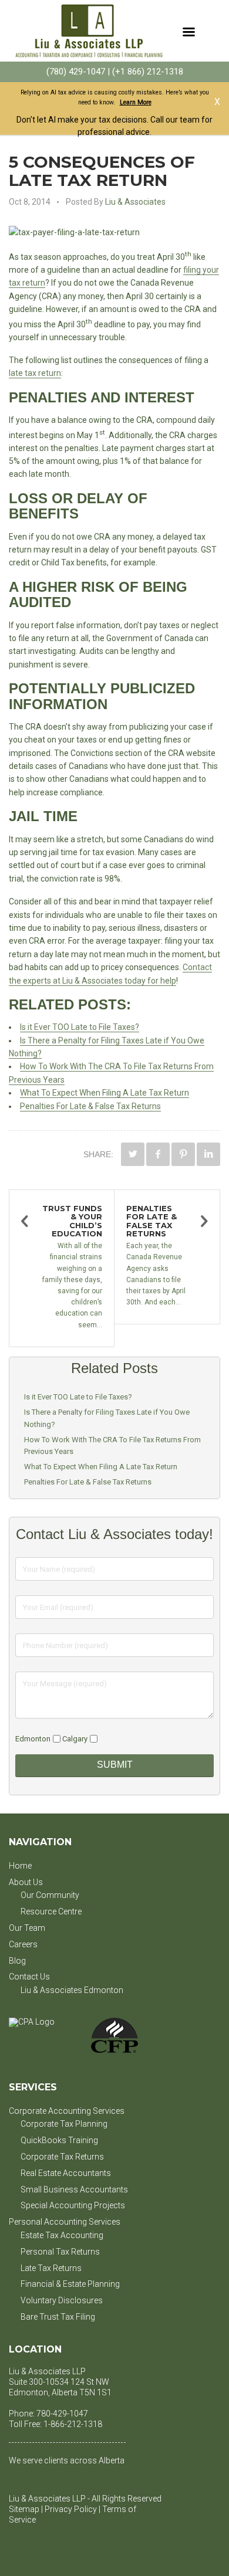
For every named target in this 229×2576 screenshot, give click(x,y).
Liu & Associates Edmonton (72, 1990)
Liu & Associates (135, 202)
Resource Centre (51, 1911)
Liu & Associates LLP (47, 2371)
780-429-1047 (62, 2414)
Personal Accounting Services (65, 2222)
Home (20, 1866)
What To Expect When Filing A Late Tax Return (105, 1093)
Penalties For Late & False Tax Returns (90, 1106)
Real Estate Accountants (66, 2173)
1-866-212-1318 (73, 2424)
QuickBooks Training (59, 2140)
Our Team (27, 1928)
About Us (26, 1882)
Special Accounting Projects (73, 2205)
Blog (17, 1961)
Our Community (50, 1895)
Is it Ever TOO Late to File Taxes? (80, 1027)
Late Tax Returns (51, 2268)
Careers (23, 1944)
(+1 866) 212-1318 (148, 72)
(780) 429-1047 (76, 72)
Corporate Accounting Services (67, 2111)
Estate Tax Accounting (62, 2235)
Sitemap (24, 2509)
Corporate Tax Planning (64, 2124)
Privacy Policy (71, 2509)
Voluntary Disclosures (62, 2300)
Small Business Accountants (74, 2189)
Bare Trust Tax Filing (58, 2317)
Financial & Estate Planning (70, 2284)
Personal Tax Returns (60, 2252)
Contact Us (29, 1977)
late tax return (35, 373)
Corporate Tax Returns (62, 2157)
